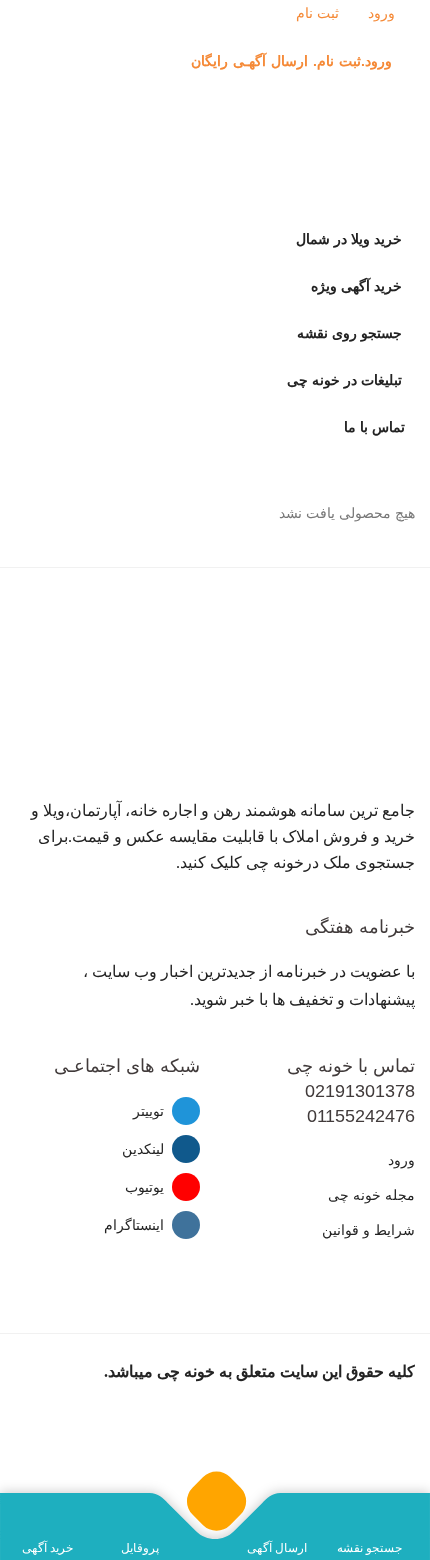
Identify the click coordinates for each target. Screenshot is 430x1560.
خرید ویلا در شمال (349, 239)
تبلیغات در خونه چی (344, 380)
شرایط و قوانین (368, 1230)
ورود (383, 13)
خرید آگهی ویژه (356, 286)
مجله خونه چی (371, 1195)
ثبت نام (319, 13)
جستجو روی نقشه (349, 333)
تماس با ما (374, 427)
